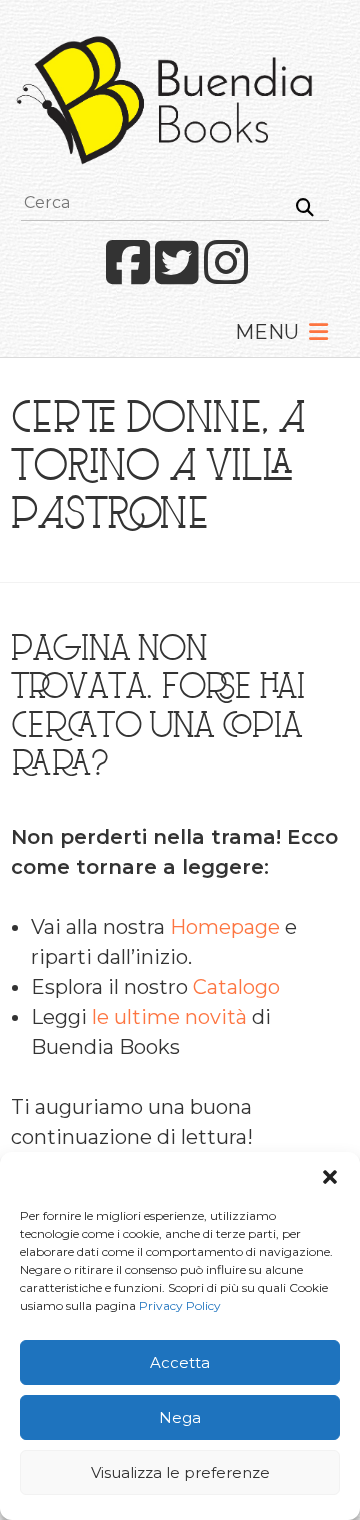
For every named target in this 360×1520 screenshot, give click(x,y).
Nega (180, 1417)
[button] (330, 1177)
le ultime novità (169, 1017)
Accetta (180, 1362)
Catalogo (236, 987)
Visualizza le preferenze (180, 1472)
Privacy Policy (180, 1305)
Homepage (225, 927)
